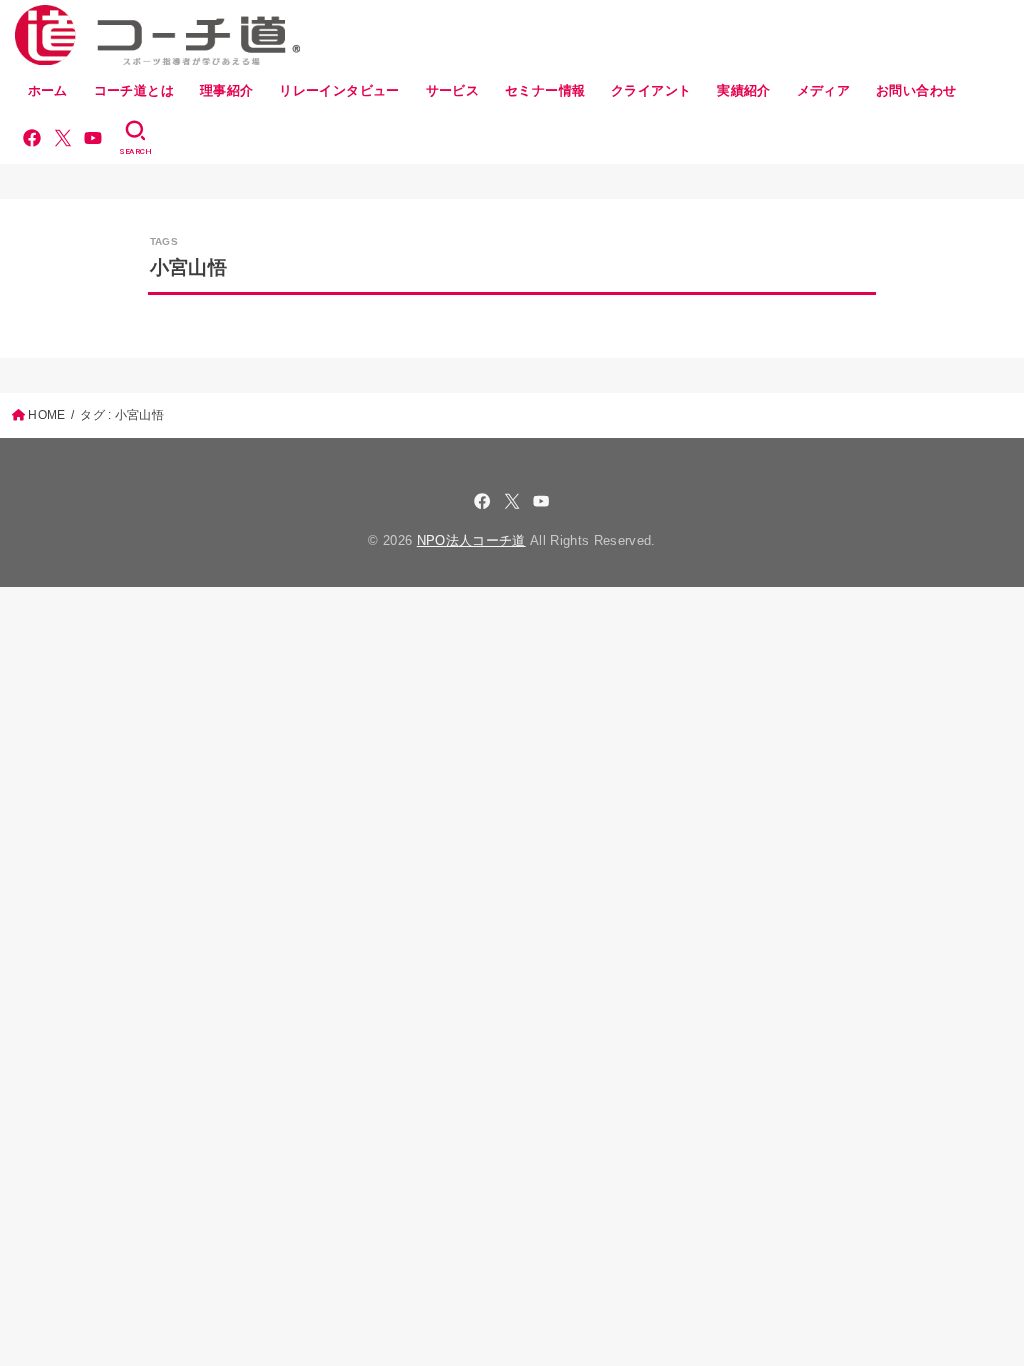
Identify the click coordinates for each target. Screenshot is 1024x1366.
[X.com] (63, 138)
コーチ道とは (134, 90)
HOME (46, 415)
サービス (453, 90)
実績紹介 (744, 90)
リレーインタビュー (339, 90)
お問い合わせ (916, 90)
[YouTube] (93, 138)
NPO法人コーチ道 (471, 540)
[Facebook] (32, 138)
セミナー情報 (545, 90)
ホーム (48, 90)
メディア (824, 90)
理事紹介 (227, 90)
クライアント (651, 90)
